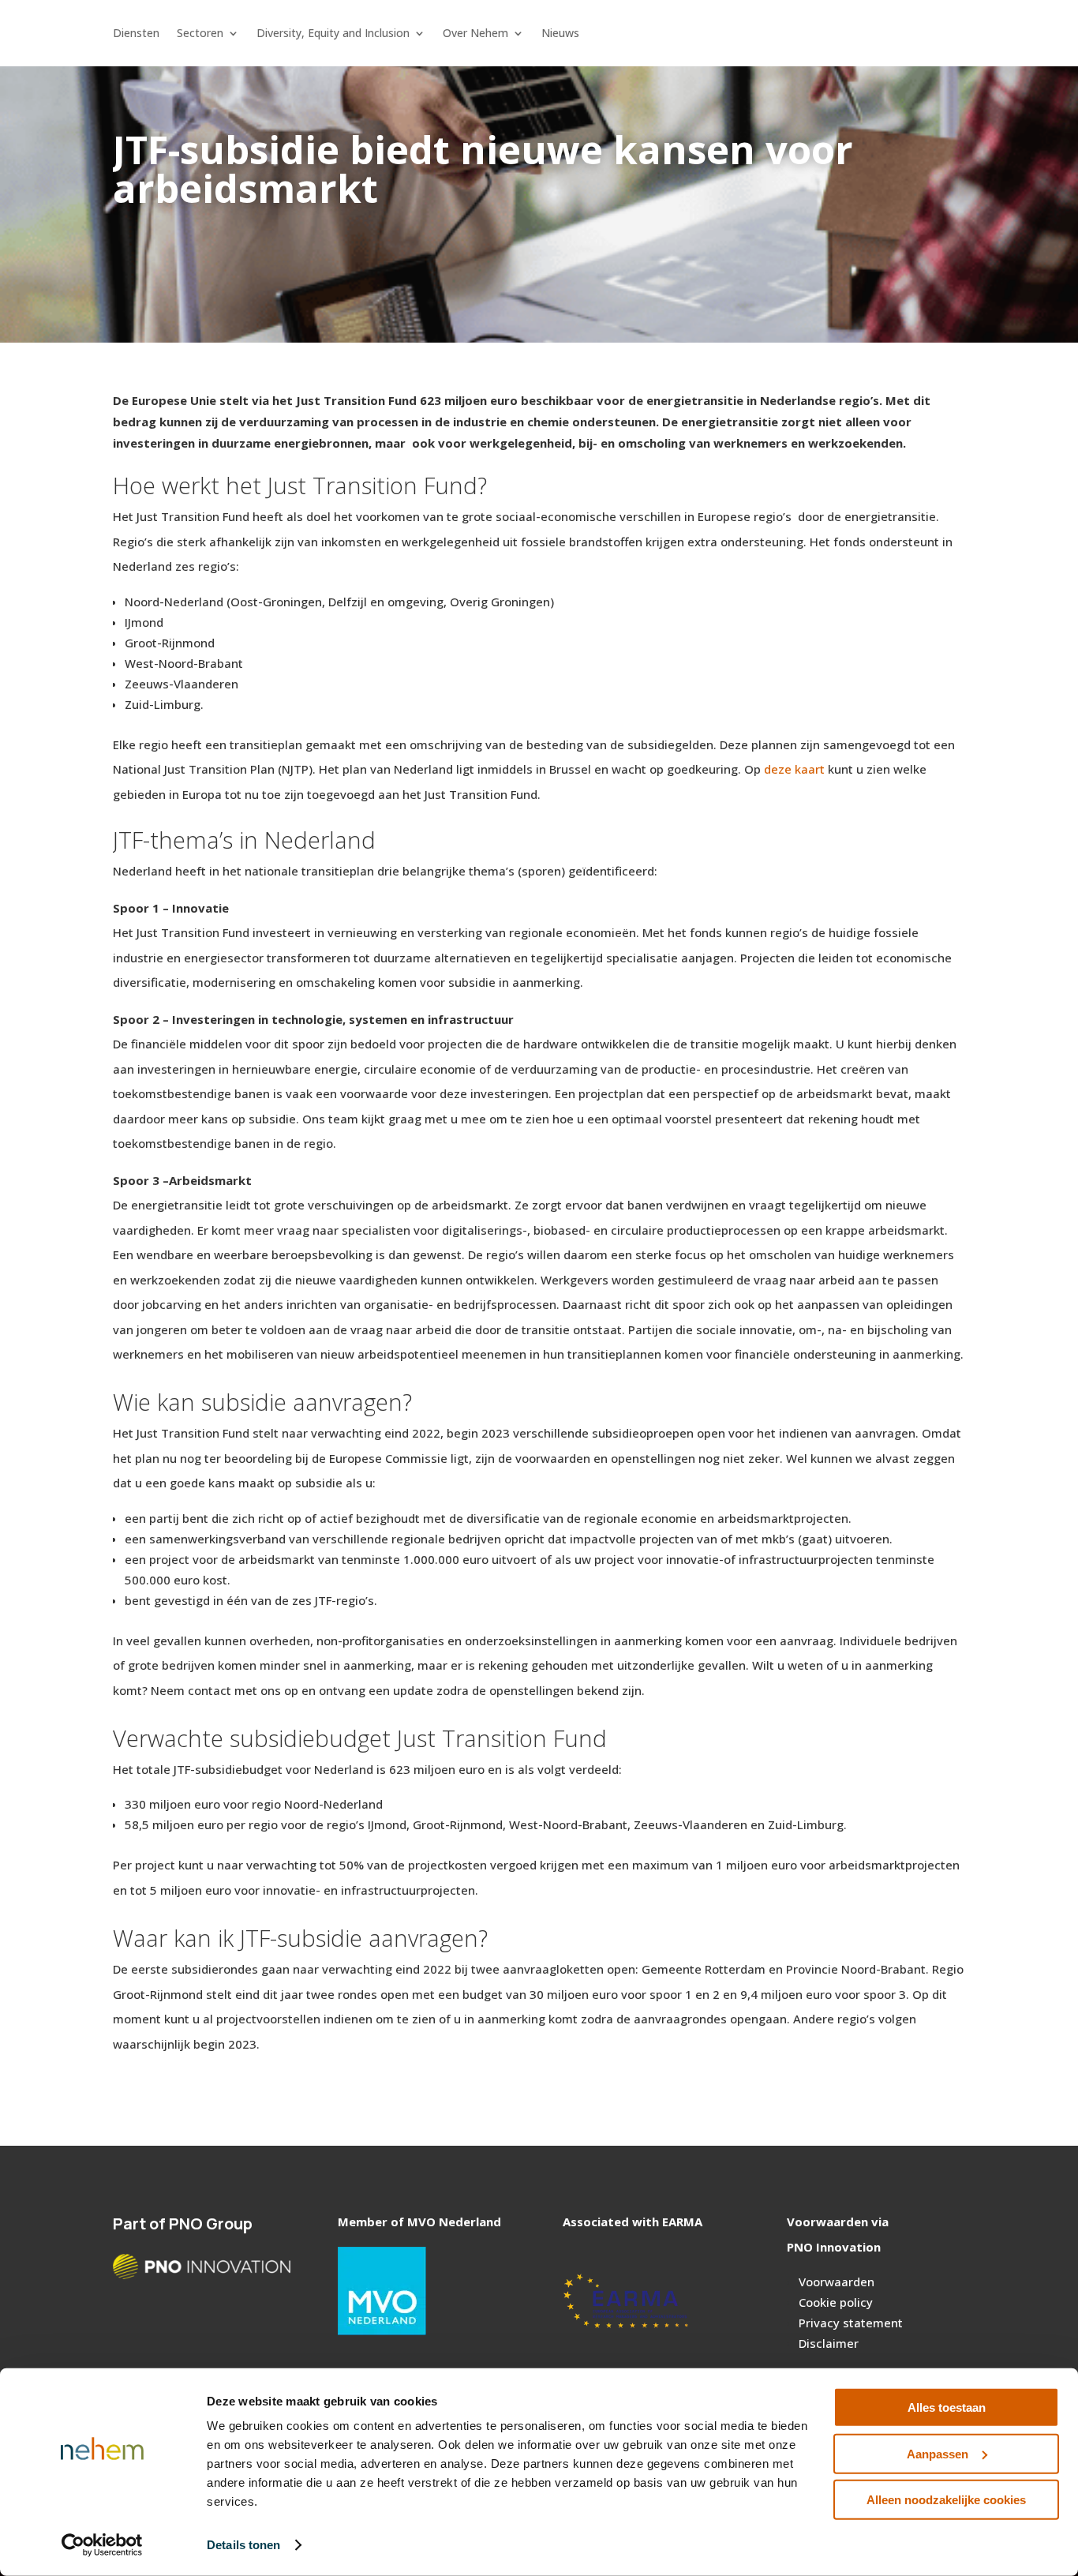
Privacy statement (851, 2323)
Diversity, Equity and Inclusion (333, 34)
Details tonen (243, 2545)
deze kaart (794, 769)
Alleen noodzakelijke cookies (946, 2500)
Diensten (136, 34)
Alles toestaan (947, 2407)
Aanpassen (938, 2453)
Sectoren (200, 34)
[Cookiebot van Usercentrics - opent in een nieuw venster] (102, 2545)
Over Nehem (475, 34)
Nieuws (560, 34)
